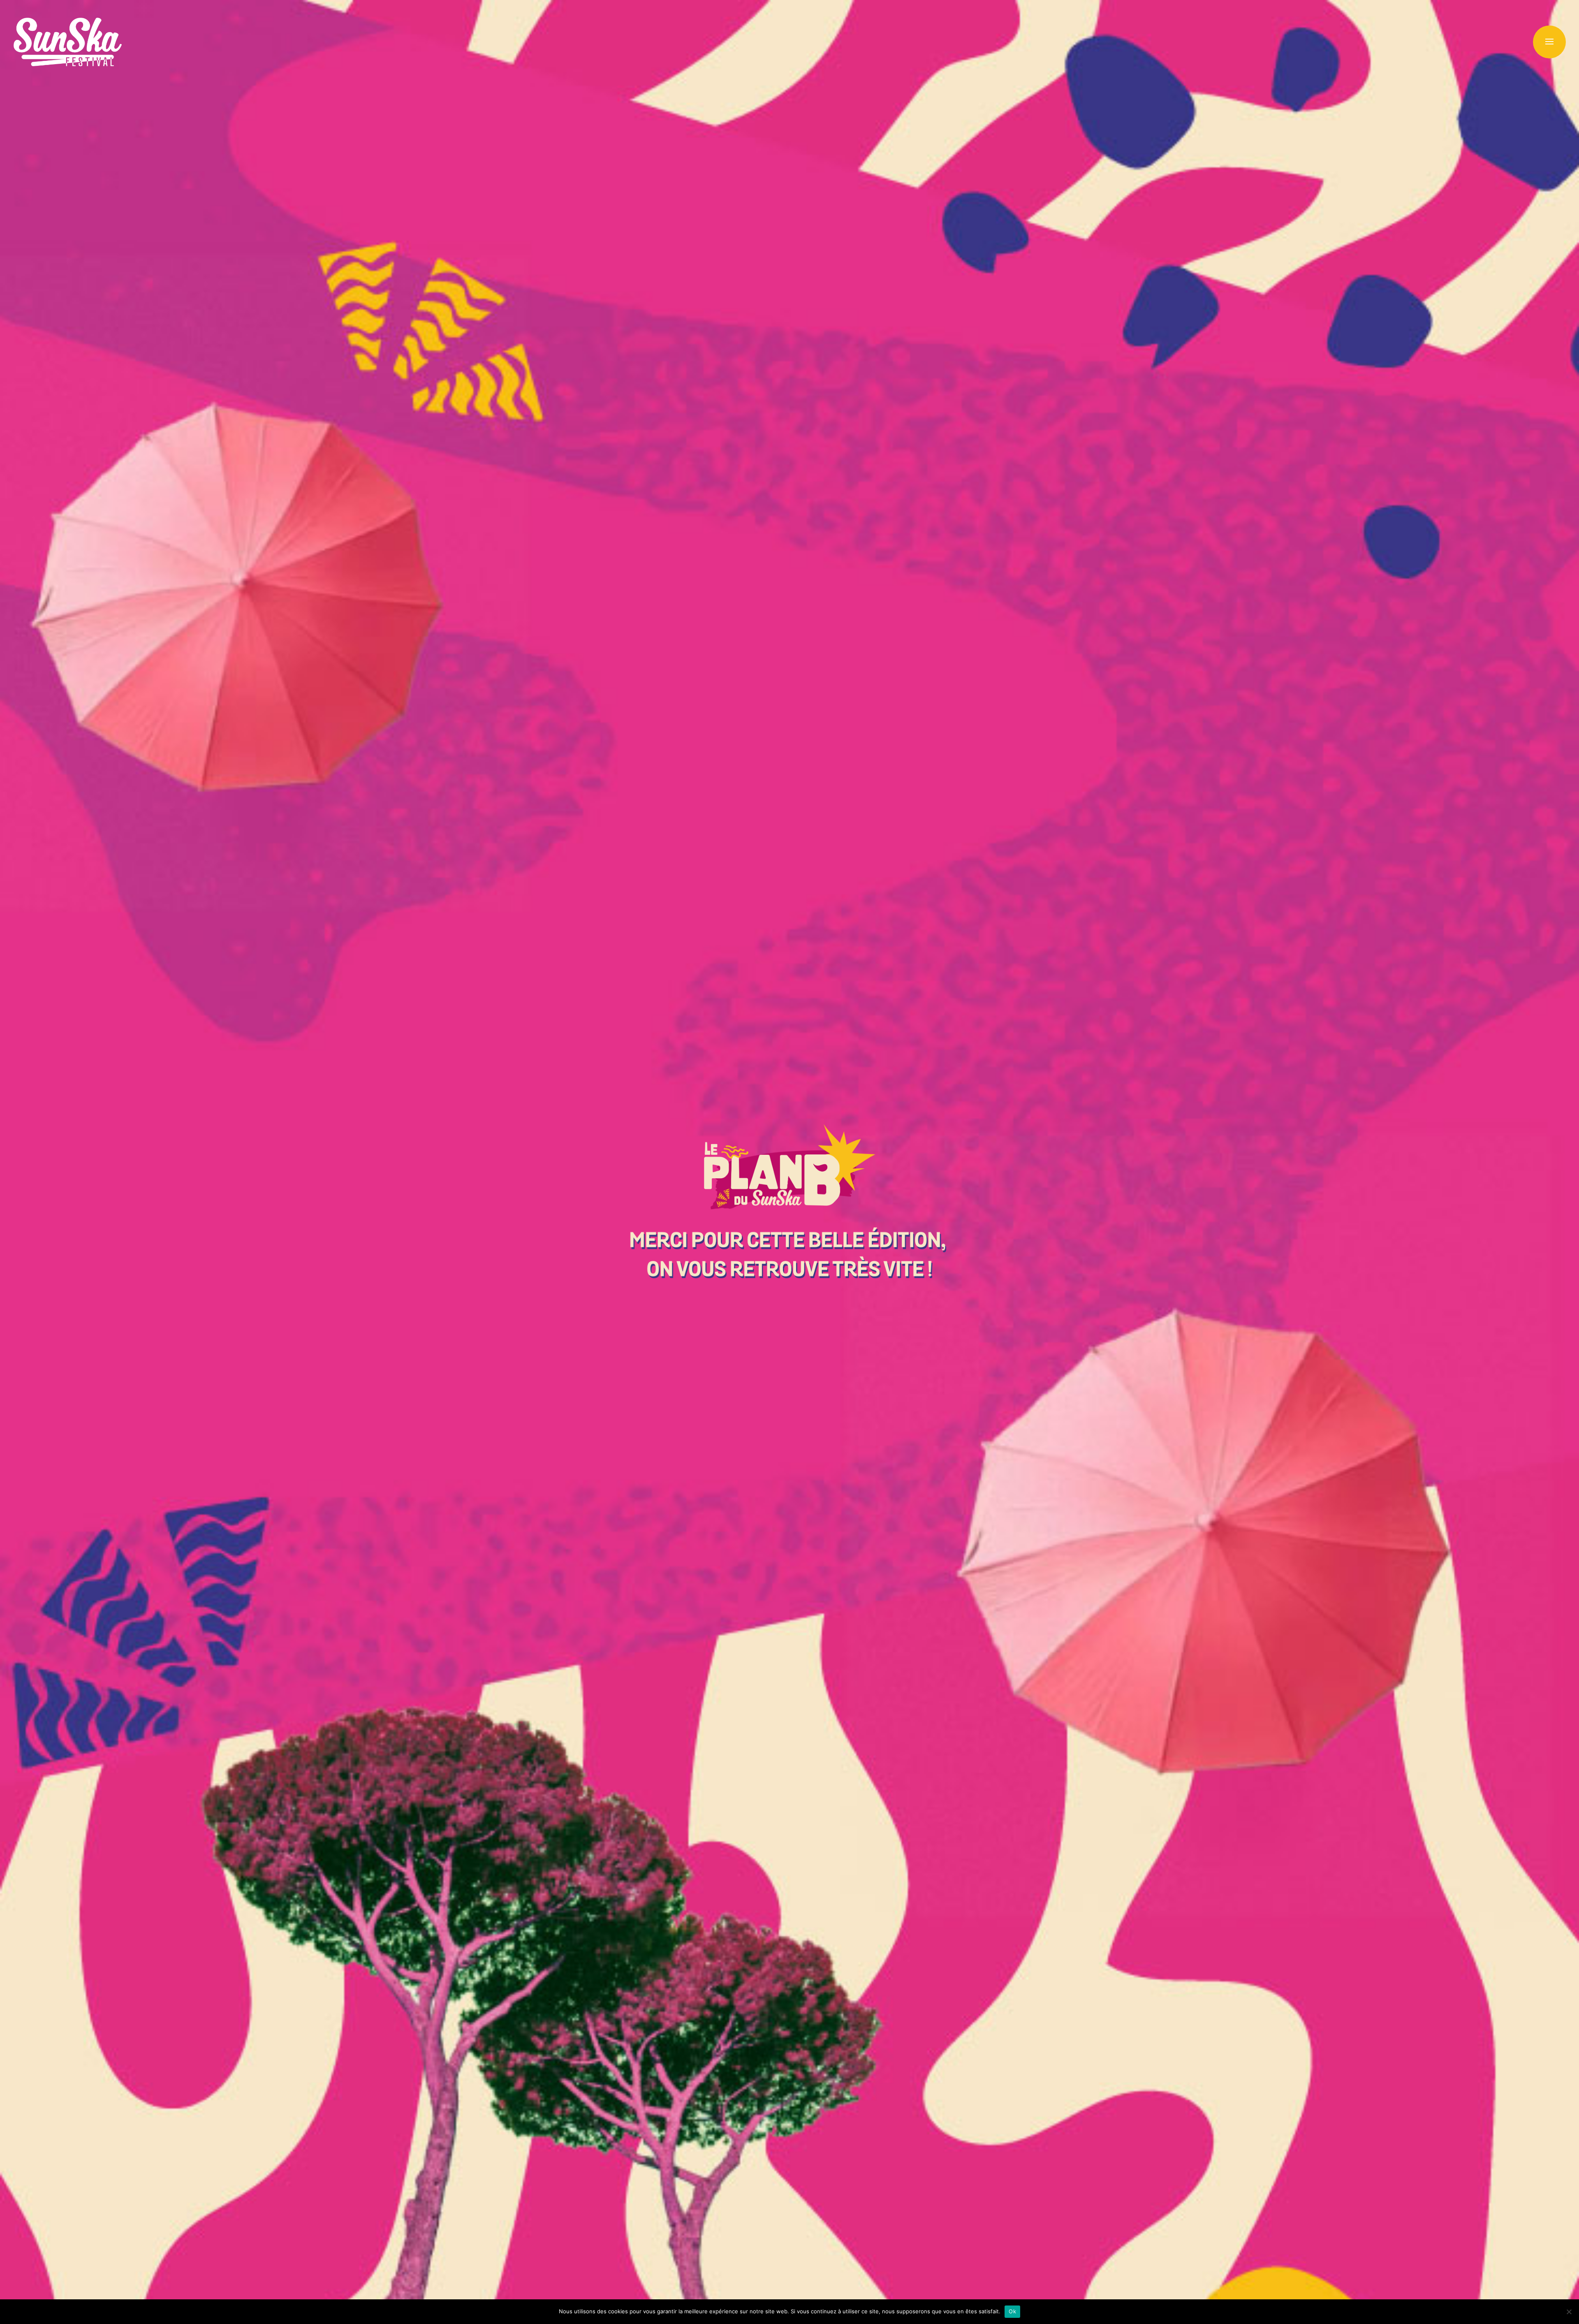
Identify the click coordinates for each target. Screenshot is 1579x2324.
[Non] (1569, 2312)
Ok (1012, 2311)
